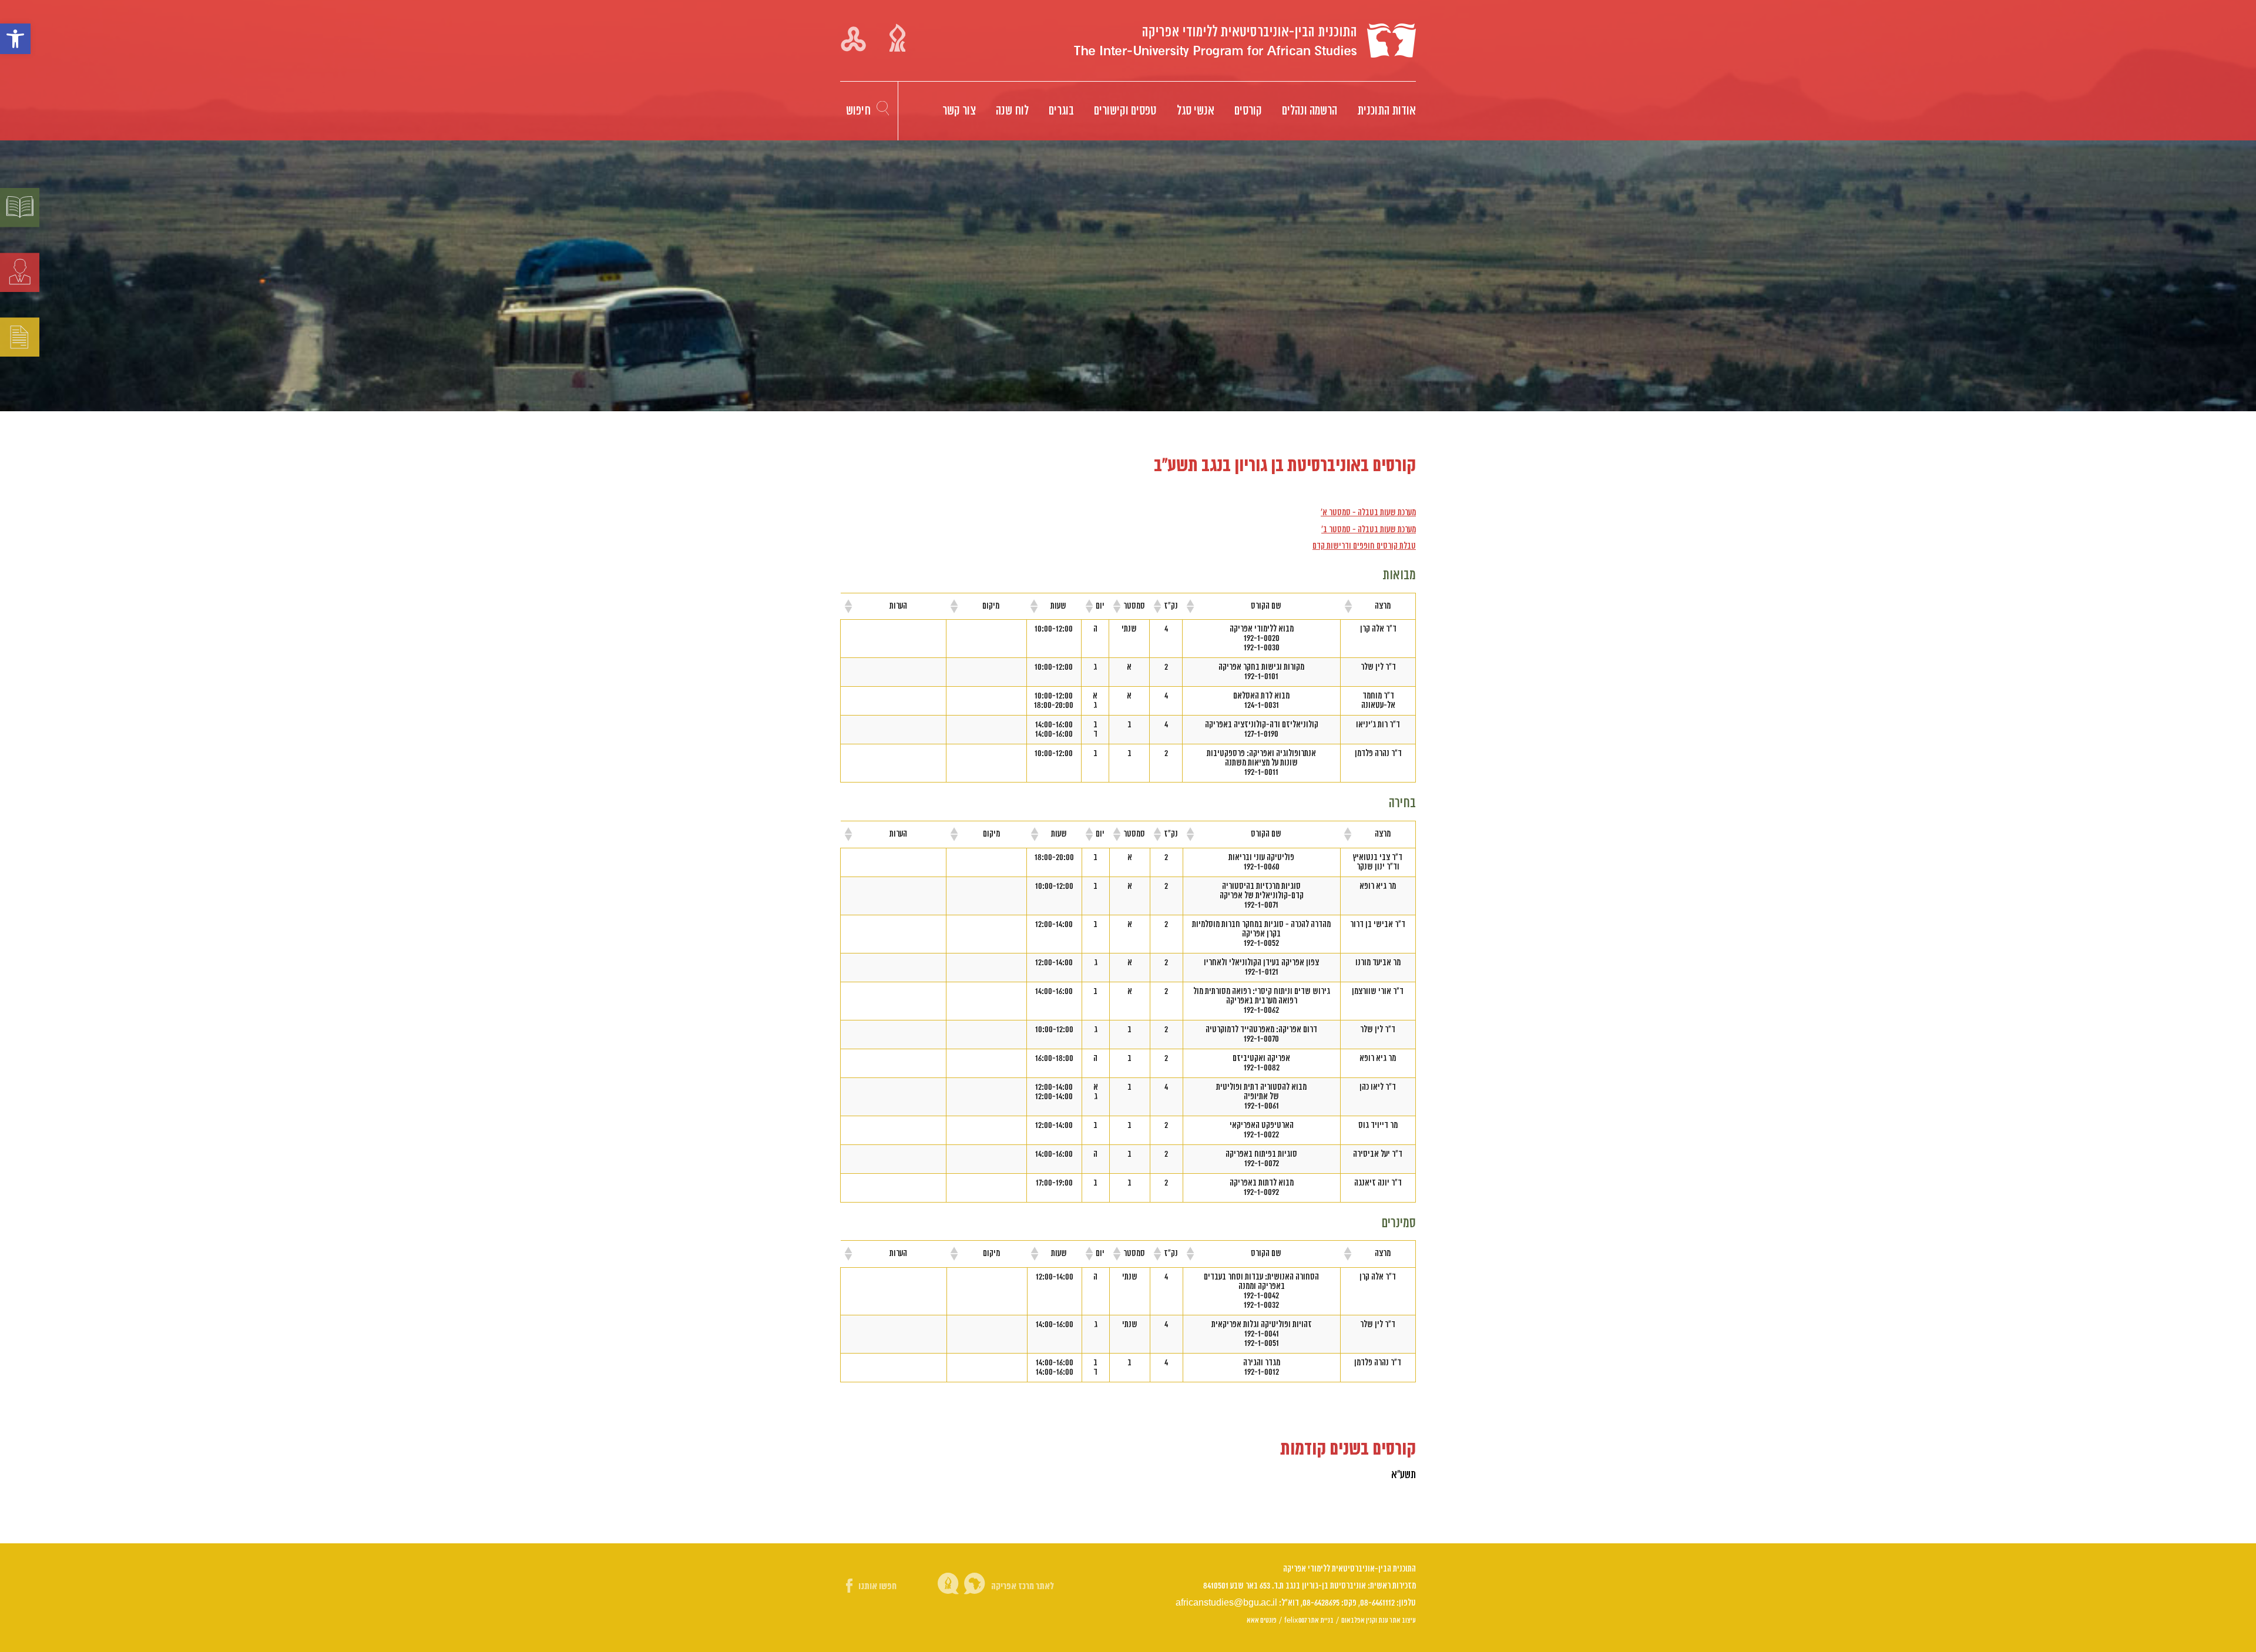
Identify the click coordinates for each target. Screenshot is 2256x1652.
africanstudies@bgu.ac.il (1226, 1603)
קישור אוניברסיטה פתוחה (853, 38)
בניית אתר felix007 (1309, 1620)
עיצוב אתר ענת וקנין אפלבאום (1379, 1620)
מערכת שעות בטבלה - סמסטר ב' (1369, 530)
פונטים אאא (1262, 1620)
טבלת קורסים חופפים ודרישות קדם (1364, 546)
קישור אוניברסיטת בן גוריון (897, 38)
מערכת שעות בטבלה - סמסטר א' (1368, 513)
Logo (1245, 41)
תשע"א (1404, 1475)
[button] (15, 39)
